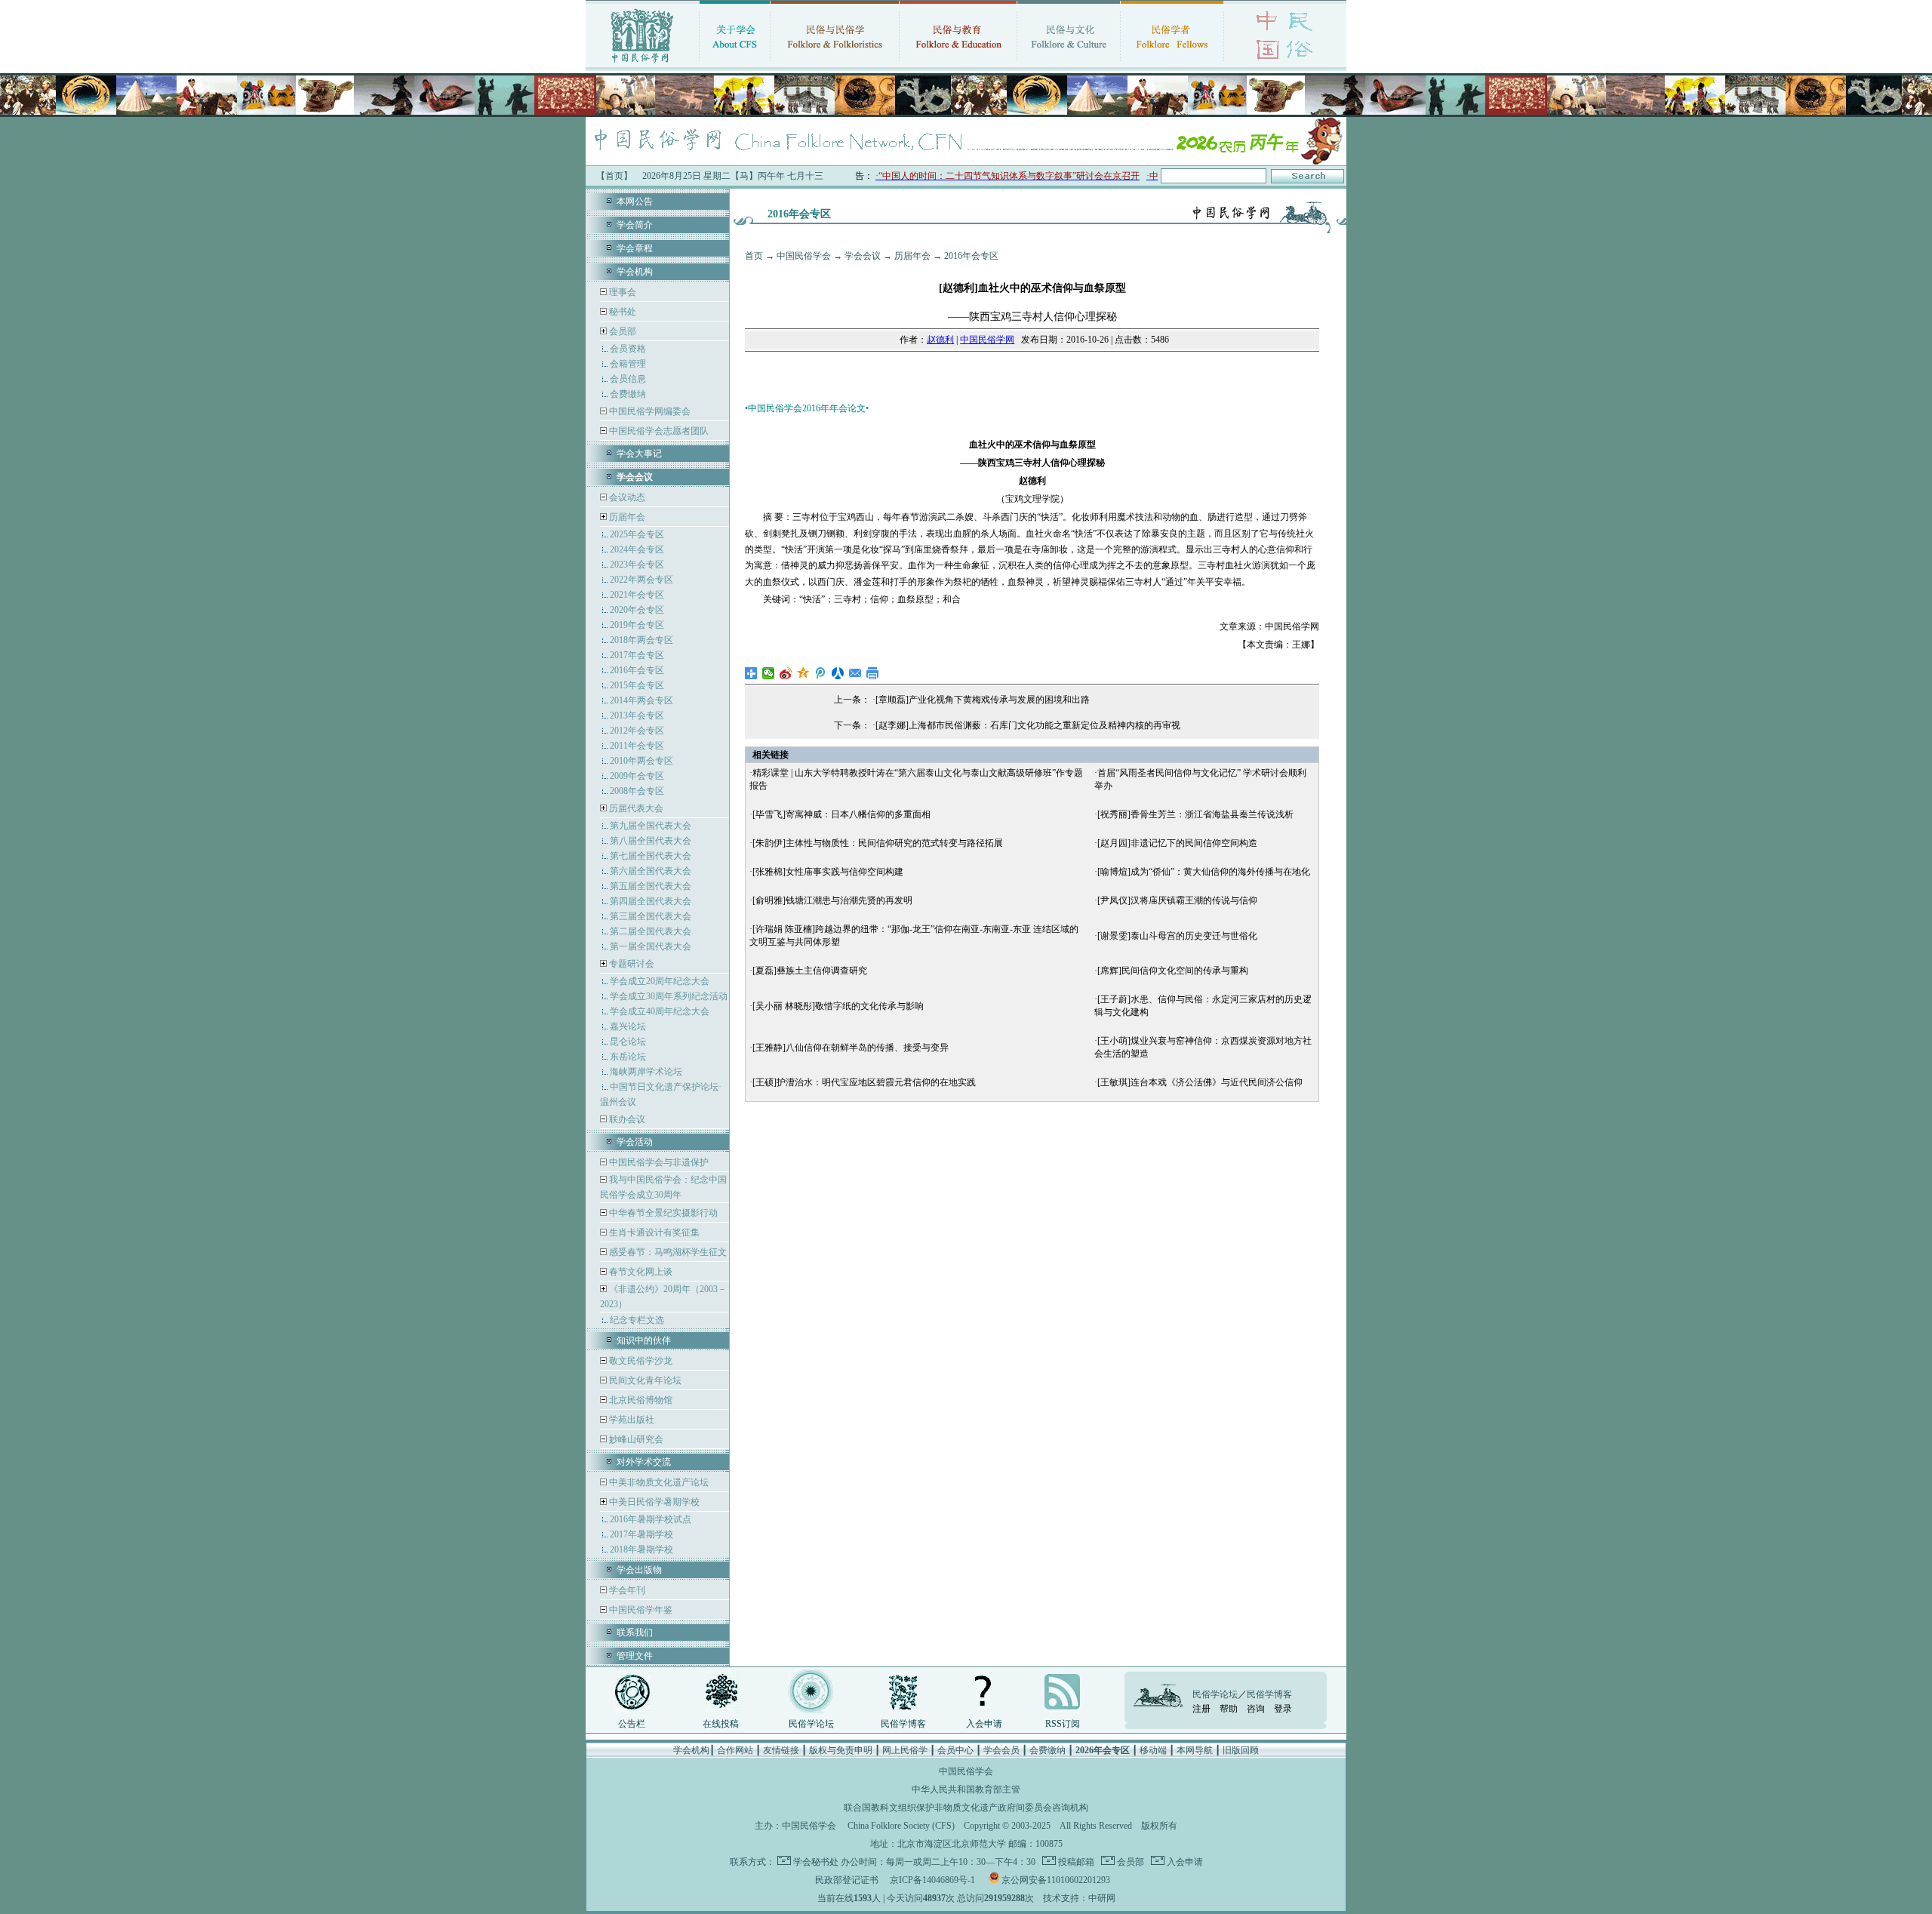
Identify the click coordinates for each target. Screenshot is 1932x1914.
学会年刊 (626, 1590)
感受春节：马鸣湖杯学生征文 (667, 1252)
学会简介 (635, 225)
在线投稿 (721, 1724)
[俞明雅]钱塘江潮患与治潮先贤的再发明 (832, 900)
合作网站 (735, 1750)
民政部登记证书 (847, 1880)
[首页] (642, 64)
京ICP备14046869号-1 (932, 1880)
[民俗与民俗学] (835, 64)
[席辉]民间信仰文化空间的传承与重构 (1173, 971)
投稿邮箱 (1075, 1862)
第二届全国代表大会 (651, 931)
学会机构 (635, 272)
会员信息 (628, 379)
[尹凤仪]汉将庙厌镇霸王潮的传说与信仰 (1177, 900)
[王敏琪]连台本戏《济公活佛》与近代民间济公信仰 (1200, 1082)
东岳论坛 (628, 1057)
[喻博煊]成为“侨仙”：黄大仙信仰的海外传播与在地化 (1204, 872)
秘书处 (621, 312)
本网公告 (635, 202)
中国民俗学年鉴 (640, 1610)
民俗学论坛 (811, 1724)
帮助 (1229, 1709)
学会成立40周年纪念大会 (660, 1011)
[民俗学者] (1172, 64)
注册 (1201, 1709)
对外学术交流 (644, 1462)
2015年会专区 (637, 685)
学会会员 (1001, 1750)
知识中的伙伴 (644, 1340)
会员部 (623, 331)
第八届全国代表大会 (651, 841)
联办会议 (626, 1119)
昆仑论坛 (628, 1042)
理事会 (621, 292)
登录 (1283, 1709)
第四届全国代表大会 (651, 901)
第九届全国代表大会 (651, 826)
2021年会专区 (637, 595)
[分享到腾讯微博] (821, 673)
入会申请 (984, 1724)
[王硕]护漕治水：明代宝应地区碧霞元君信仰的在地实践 (864, 1082)
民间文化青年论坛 (644, 1380)
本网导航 (1195, 1750)
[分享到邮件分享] (855, 673)
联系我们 (635, 1632)
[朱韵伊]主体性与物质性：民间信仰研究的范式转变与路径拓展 (878, 843)
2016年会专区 (637, 670)
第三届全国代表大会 (651, 916)
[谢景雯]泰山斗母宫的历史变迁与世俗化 (1177, 936)
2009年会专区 (637, 776)
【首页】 (614, 176)
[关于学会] (735, 64)
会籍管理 (628, 364)
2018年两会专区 (641, 640)
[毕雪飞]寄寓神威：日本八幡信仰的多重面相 (841, 814)
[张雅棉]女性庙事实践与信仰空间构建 (828, 872)
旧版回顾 (1241, 1750)
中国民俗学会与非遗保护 (658, 1162)
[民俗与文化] (1069, 64)
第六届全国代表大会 (651, 871)
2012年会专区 (637, 731)
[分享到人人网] (838, 673)
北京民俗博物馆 (640, 1400)
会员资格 (628, 349)
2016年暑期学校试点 (651, 1519)
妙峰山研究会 (635, 1439)
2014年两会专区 (641, 700)
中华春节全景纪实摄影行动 (662, 1213)
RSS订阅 (1063, 1724)
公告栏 (632, 1724)
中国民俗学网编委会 (649, 411)
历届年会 (627, 517)
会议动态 (626, 497)
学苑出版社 (631, 1420)
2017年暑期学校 (641, 1534)
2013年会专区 (637, 715)
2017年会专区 (637, 655)
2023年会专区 (637, 565)
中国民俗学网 (987, 340)
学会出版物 (639, 1570)
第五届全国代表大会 (651, 886)
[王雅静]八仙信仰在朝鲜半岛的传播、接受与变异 (851, 1048)
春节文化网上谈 (640, 1272)
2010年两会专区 (641, 761)
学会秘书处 (816, 1862)
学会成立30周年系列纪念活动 (669, 996)
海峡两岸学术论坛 (646, 1072)
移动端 (1153, 1750)
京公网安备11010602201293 (1056, 1880)
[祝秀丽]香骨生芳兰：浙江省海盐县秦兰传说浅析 (1195, 814)
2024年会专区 (637, 549)
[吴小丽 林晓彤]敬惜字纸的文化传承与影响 (838, 1006)
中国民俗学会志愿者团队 (658, 431)
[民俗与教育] (958, 64)
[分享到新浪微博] (786, 673)
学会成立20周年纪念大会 (660, 981)
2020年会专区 (637, 610)
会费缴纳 (628, 394)
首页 (754, 256)
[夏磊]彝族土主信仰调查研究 (810, 971)
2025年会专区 (637, 534)
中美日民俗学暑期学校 (654, 1502)
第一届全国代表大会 (651, 946)
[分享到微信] (769, 673)
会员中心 (955, 1750)
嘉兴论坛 (628, 1026)
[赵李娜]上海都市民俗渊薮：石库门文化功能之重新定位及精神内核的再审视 (1028, 725)
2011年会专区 (637, 746)
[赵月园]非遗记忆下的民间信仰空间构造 (1177, 843)
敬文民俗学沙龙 (640, 1361)
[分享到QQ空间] (803, 673)
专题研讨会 (632, 964)
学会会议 (863, 256)
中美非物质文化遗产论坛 (658, 1482)
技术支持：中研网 (1079, 1898)
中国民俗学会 (804, 256)
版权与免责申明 (841, 1750)
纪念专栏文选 (637, 1320)
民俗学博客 (903, 1724)
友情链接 (781, 1750)
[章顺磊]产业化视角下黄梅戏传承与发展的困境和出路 (983, 700)
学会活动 (635, 1142)
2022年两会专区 (641, 580)
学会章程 (635, 248)
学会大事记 (639, 454)
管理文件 (635, 1656)
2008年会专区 (637, 791)
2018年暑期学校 (641, 1549)
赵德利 (940, 340)
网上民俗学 (905, 1750)
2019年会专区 (637, 625)
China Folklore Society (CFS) (901, 1826)
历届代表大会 (636, 808)
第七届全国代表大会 (651, 856)
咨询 (1256, 1709)
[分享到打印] (873, 673)
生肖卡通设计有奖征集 (653, 1232)
